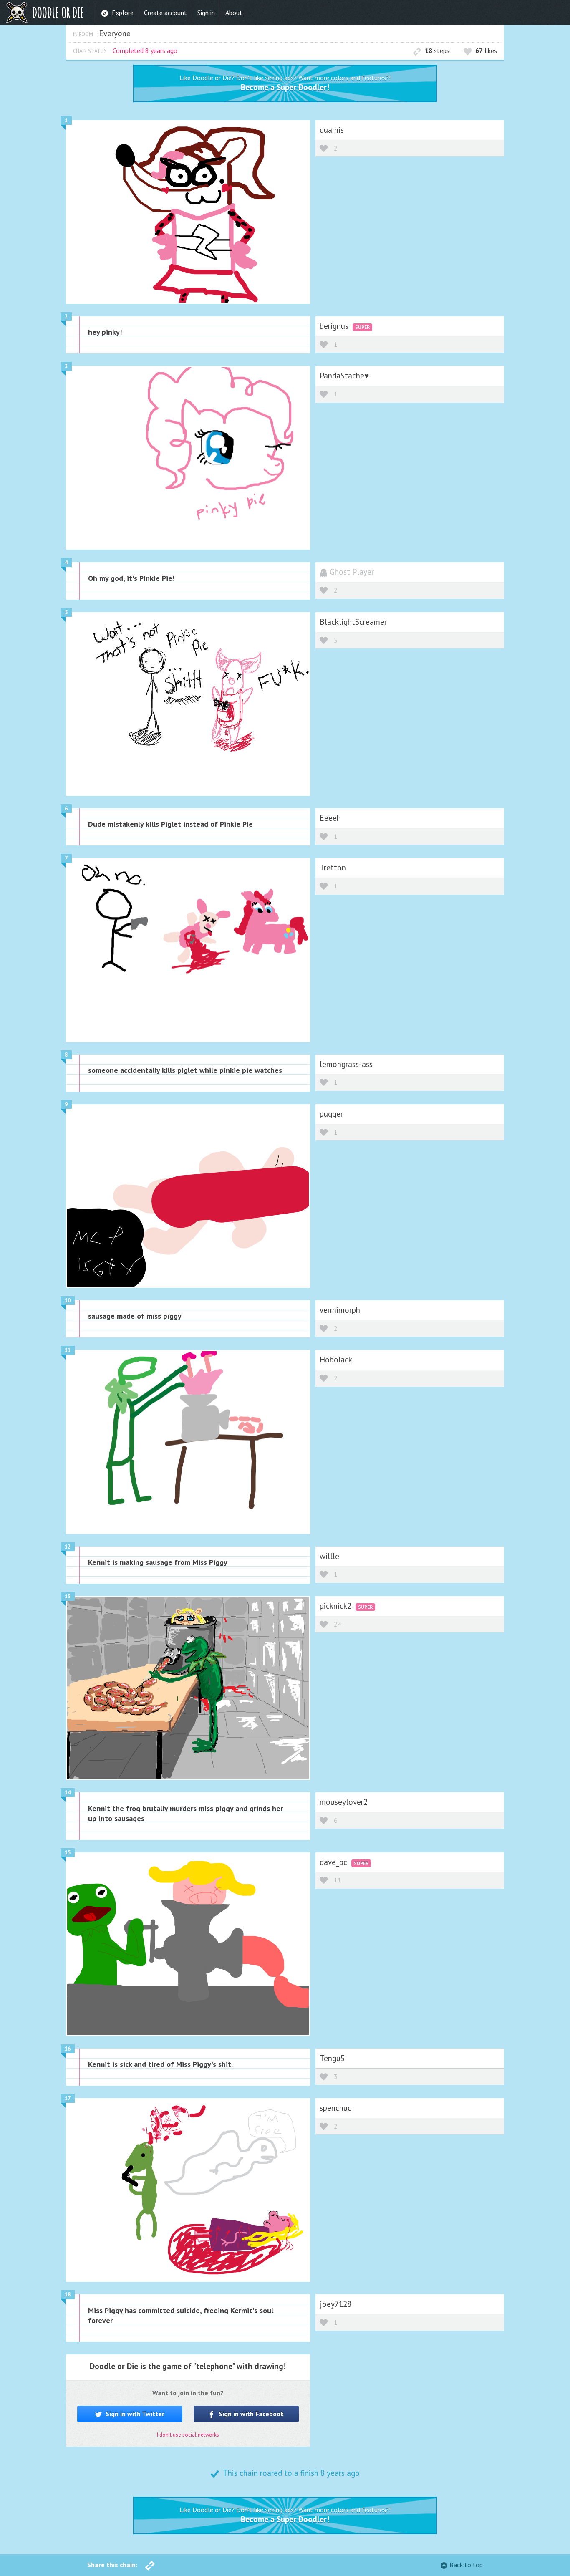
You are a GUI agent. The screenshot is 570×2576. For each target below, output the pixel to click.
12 (68, 1547)
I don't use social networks (188, 2435)
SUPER (362, 327)
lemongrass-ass (346, 1064)
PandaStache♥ (344, 375)
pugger (331, 1114)
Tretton (333, 867)
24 (338, 1624)
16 (68, 2049)
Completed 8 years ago (145, 50)
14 (68, 1793)
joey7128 (335, 2304)
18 (68, 2295)
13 (68, 1596)
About (234, 13)
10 (68, 1301)
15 (68, 1853)
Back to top (466, 2565)
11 (68, 1350)
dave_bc (334, 1862)
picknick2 (337, 1606)
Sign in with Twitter (134, 2414)
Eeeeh (330, 818)
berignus (335, 326)
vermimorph (340, 1310)
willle (329, 1556)
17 (68, 2098)
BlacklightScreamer (353, 622)
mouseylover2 (344, 1802)
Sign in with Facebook (250, 2414)
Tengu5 (332, 2058)
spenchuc (335, 2108)
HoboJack (336, 1359)
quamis (332, 130)
